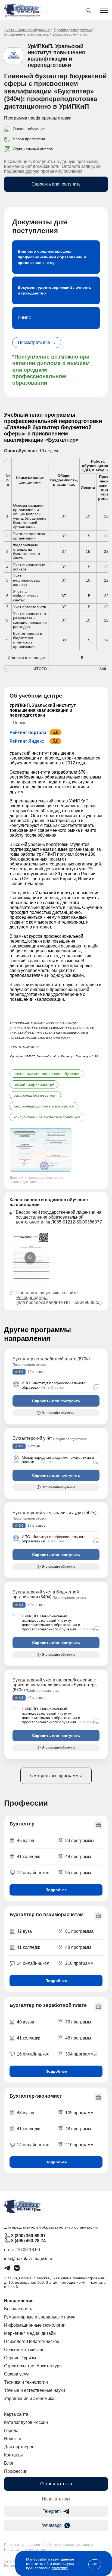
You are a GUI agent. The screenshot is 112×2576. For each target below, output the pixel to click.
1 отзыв (33, 1446)
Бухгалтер (22, 1824)
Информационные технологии (35, 2325)
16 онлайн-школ (33, 2054)
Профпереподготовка (73, 30)
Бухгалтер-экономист (36, 2096)
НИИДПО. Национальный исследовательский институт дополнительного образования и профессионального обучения (51, 1623)
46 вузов (26, 1841)
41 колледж (28, 1857)
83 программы (80, 1841)
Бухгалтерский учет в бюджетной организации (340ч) (46, 1594)
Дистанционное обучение (27, 30)
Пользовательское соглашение (28, 2550)
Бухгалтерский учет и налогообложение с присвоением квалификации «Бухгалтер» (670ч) (55, 1685)
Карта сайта (16, 2414)
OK (95, 2564)
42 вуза (24, 1931)
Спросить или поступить (56, 184)
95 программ (78, 1873)
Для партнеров (19, 2447)
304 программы (81, 2054)
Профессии (16, 2471)
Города (11, 2431)
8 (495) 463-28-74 (28, 2241)
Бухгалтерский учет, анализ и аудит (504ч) (55, 1513)
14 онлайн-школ (33, 1963)
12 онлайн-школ (33, 1873)
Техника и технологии (26, 2382)
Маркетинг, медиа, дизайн (30, 2333)
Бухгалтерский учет (70, 34)
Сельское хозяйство (24, 2350)
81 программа (79, 1931)
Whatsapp (52, 2525)
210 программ (79, 1963)
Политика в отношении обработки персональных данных (49, 2545)
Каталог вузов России (26, 2422)
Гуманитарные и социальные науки (40, 2317)
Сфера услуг (17, 2374)
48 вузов (26, 2113)
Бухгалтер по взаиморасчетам (46, 1915)
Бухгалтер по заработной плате (48, 2005)
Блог (9, 2463)
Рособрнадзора (32, 1298)
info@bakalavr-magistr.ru (28, 2259)
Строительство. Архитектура (33, 2366)
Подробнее (56, 1890)
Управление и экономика (26, 34)
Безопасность (18, 2309)
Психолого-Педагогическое (32, 2341)
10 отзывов (36, 1372)
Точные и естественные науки (35, 2390)
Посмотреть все (34, 342)
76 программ (78, 2022)
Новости (13, 2439)
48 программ (78, 1857)
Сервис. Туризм (20, 2358)
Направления (19, 2301)
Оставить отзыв (56, 2484)
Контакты (13, 2455)
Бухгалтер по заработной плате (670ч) (51, 1359)
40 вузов (26, 2022)
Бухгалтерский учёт (32, 1438)
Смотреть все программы (56, 1776)
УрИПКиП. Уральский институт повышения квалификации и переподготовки (56, 56)
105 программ (79, 2113)
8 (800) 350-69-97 (28, 2236)
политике (60, 2568)
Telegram (52, 2511)
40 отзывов (36, 1605)
